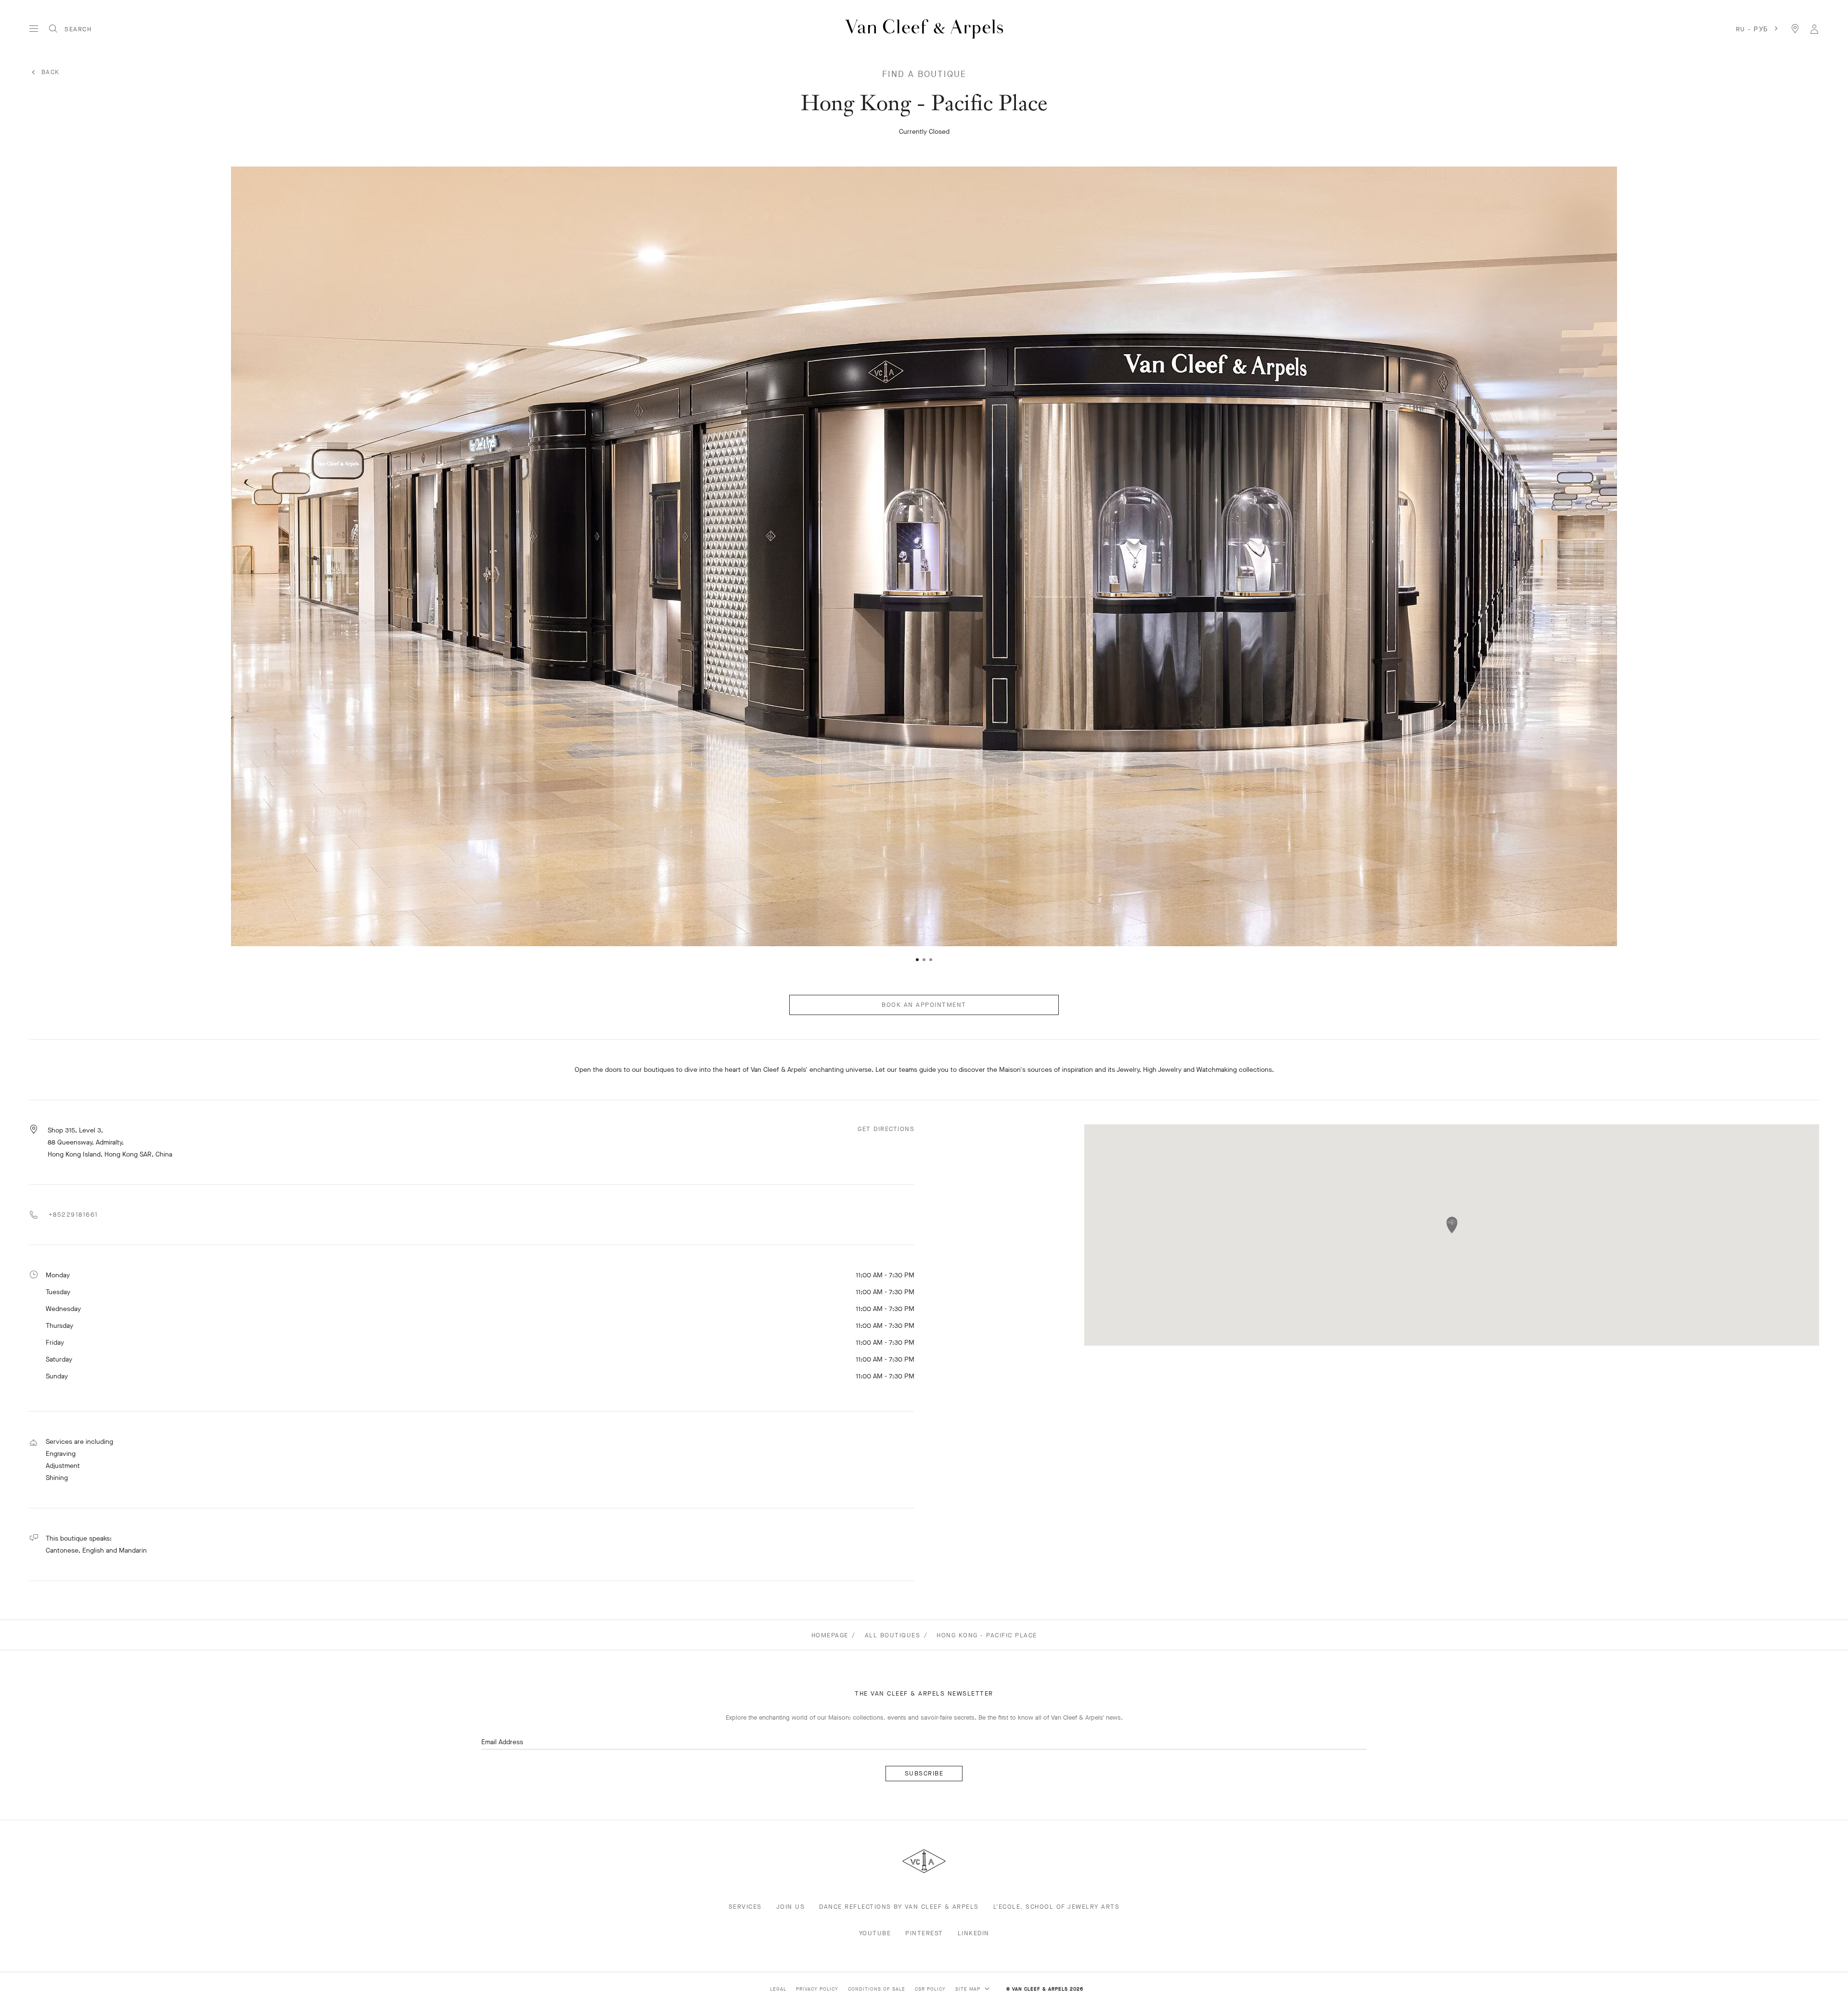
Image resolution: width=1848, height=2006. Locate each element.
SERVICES (745, 1907)
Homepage (830, 1635)
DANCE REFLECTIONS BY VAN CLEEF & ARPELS (899, 1907)
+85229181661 (72, 1215)
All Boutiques (893, 1635)
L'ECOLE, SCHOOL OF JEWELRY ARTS (1057, 1907)
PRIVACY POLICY (817, 1989)
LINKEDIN (974, 1933)
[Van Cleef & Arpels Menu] (34, 29)
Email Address (502, 1742)
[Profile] (1814, 29)
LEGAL (778, 1989)
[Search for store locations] (1795, 29)
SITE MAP (969, 1989)
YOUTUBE (875, 1933)
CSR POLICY (930, 1989)
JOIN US (791, 1907)
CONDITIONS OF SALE (877, 1989)
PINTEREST (924, 1933)
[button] (36, 553)
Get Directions (886, 1129)
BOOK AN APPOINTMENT (924, 1005)
